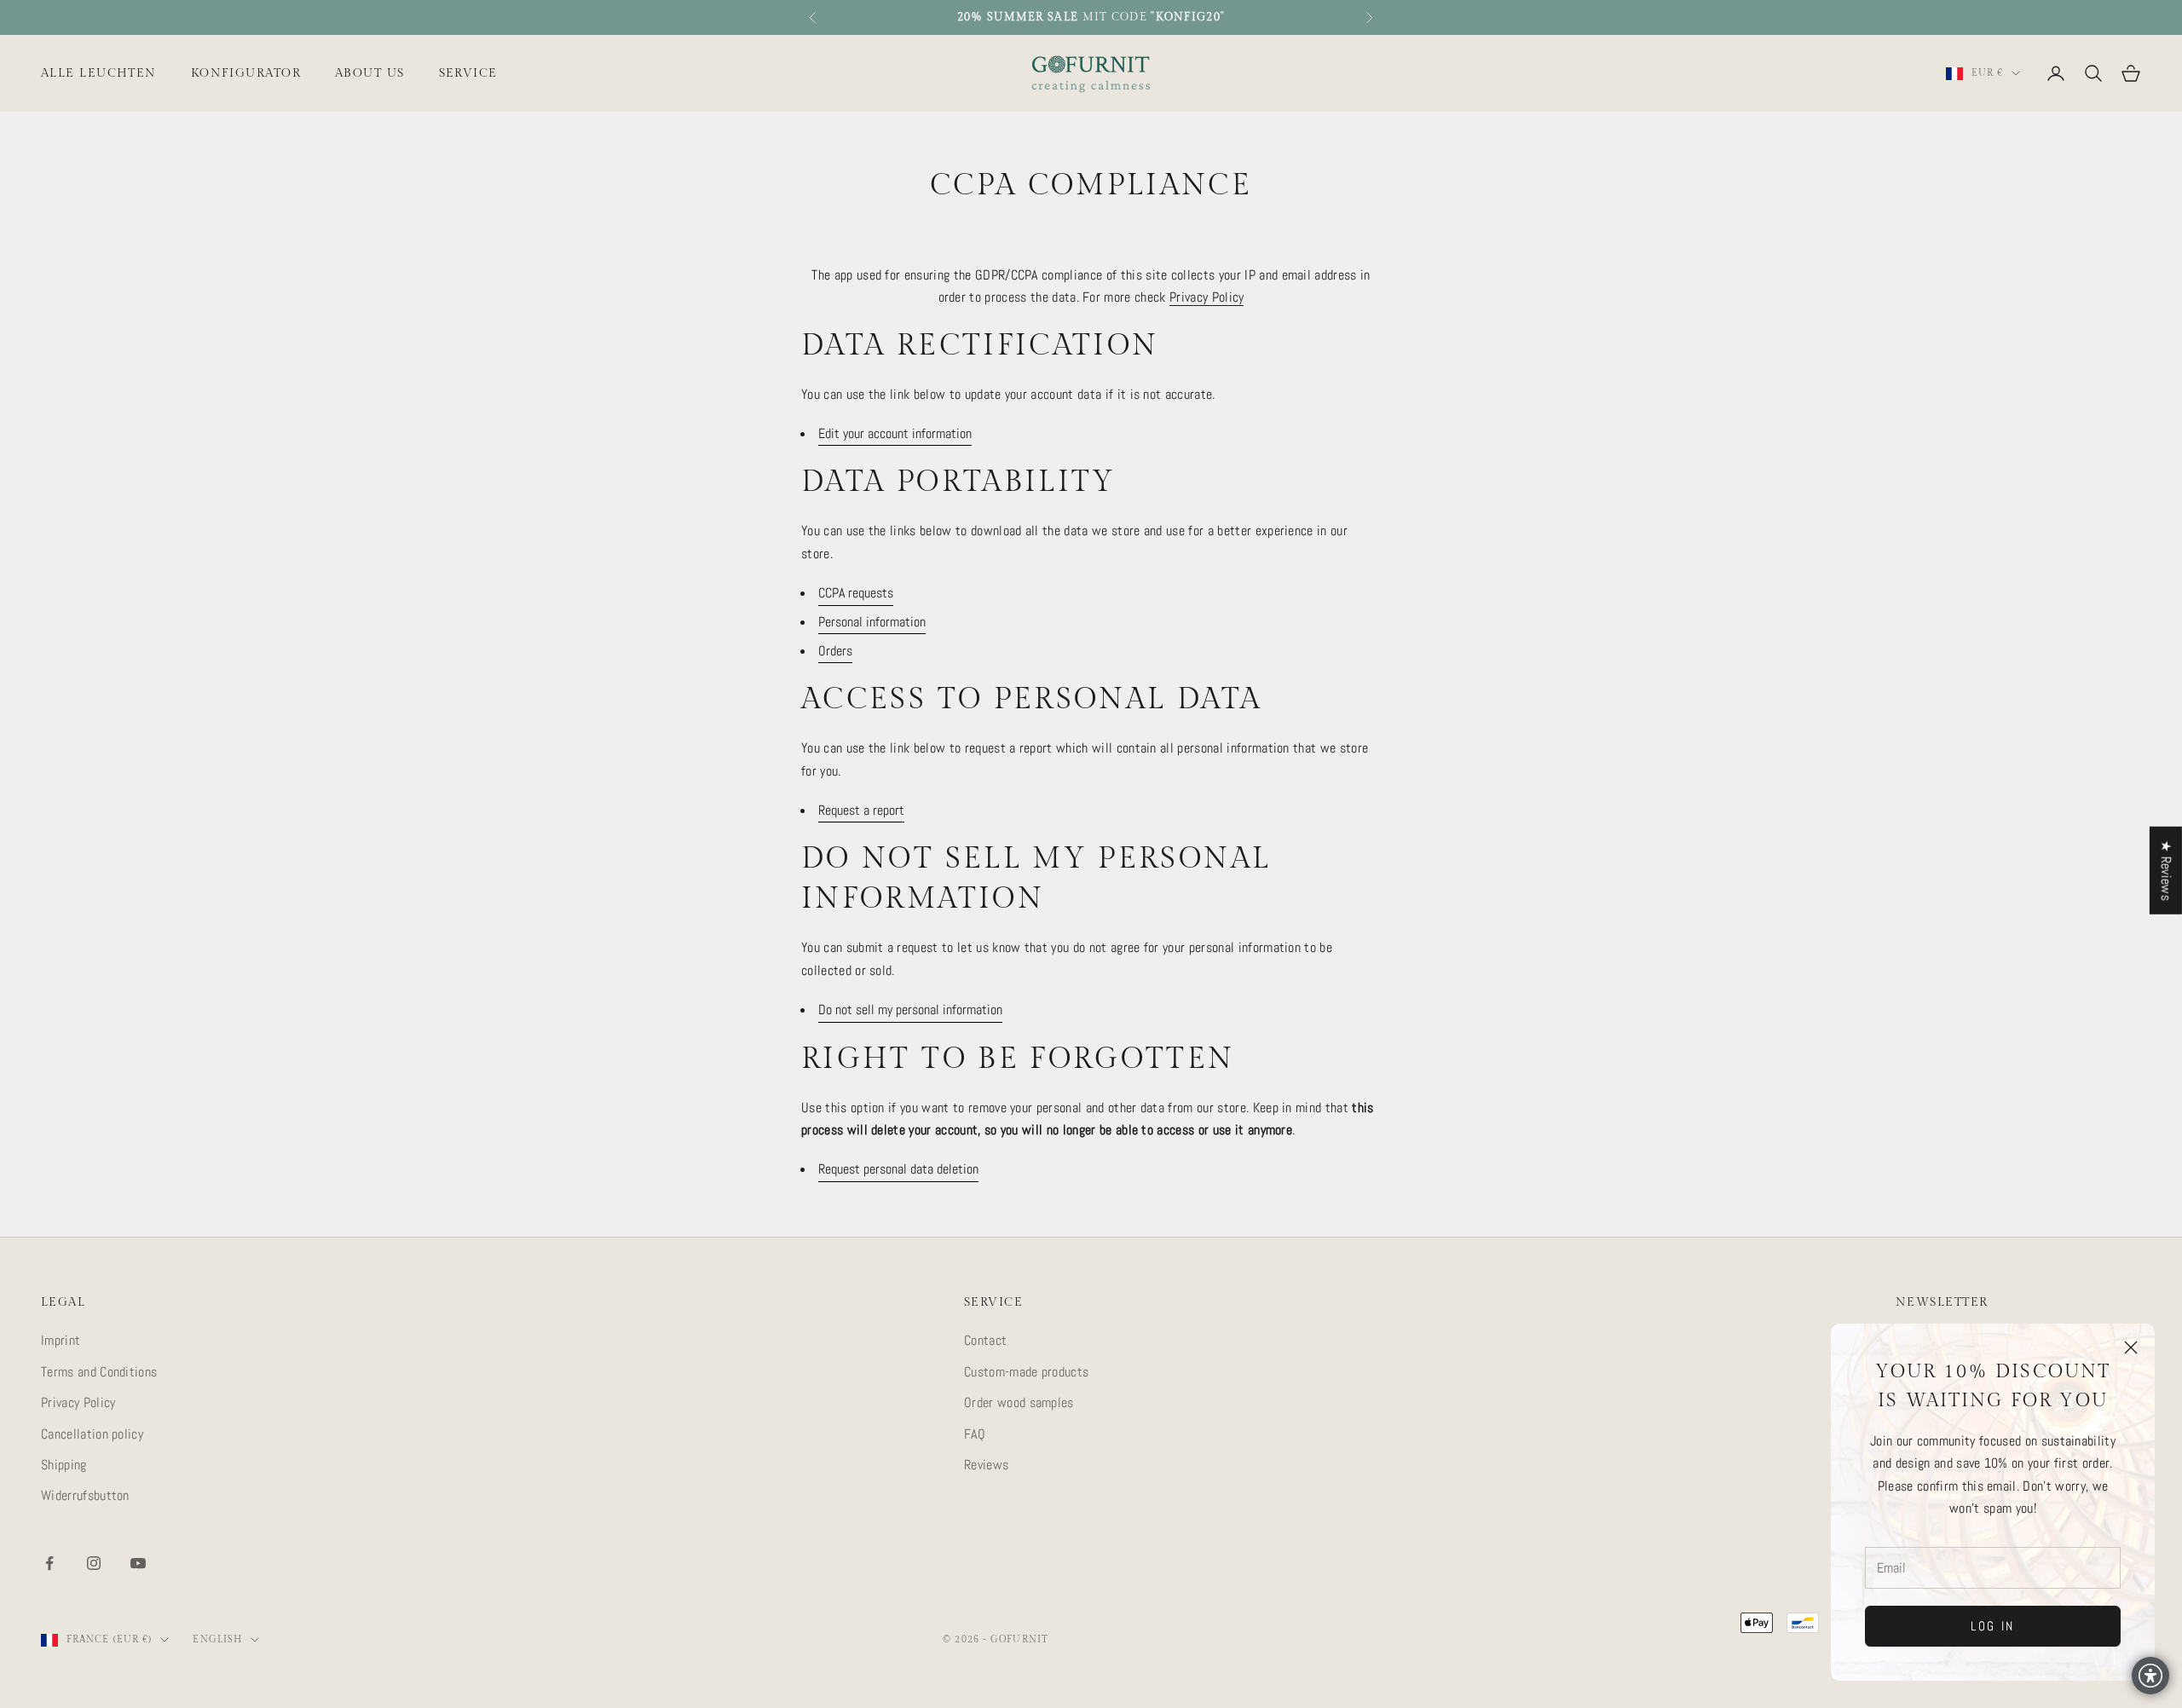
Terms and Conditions (99, 1372)
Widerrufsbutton (85, 1495)
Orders (835, 651)
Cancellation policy (92, 1434)
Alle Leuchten (99, 73)
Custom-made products (1026, 1372)
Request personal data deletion (898, 1169)
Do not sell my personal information (910, 1010)
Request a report (861, 810)
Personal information (872, 622)
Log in (1993, 1626)
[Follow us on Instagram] (94, 1563)
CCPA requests (856, 593)
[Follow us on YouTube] (138, 1563)
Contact (985, 1340)
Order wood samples (1019, 1402)
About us (370, 73)
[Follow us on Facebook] (49, 1563)
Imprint (61, 1340)
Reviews (986, 1465)
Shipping (64, 1465)
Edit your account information (895, 433)
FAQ (975, 1434)
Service (468, 73)
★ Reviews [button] (2166, 871)
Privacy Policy (1206, 297)
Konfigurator (246, 73)
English (217, 1639)
